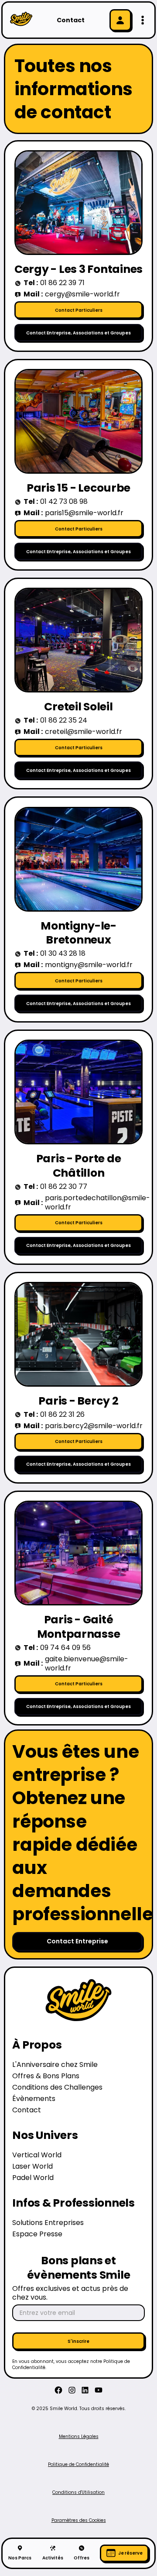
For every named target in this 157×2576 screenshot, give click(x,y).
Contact (27, 2110)
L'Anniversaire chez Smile (55, 2065)
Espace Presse (37, 2234)
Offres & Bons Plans (46, 2076)
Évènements (34, 2099)
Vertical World (37, 2155)
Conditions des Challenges (57, 2088)
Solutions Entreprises (48, 2223)
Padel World (33, 2178)
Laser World (32, 2167)
